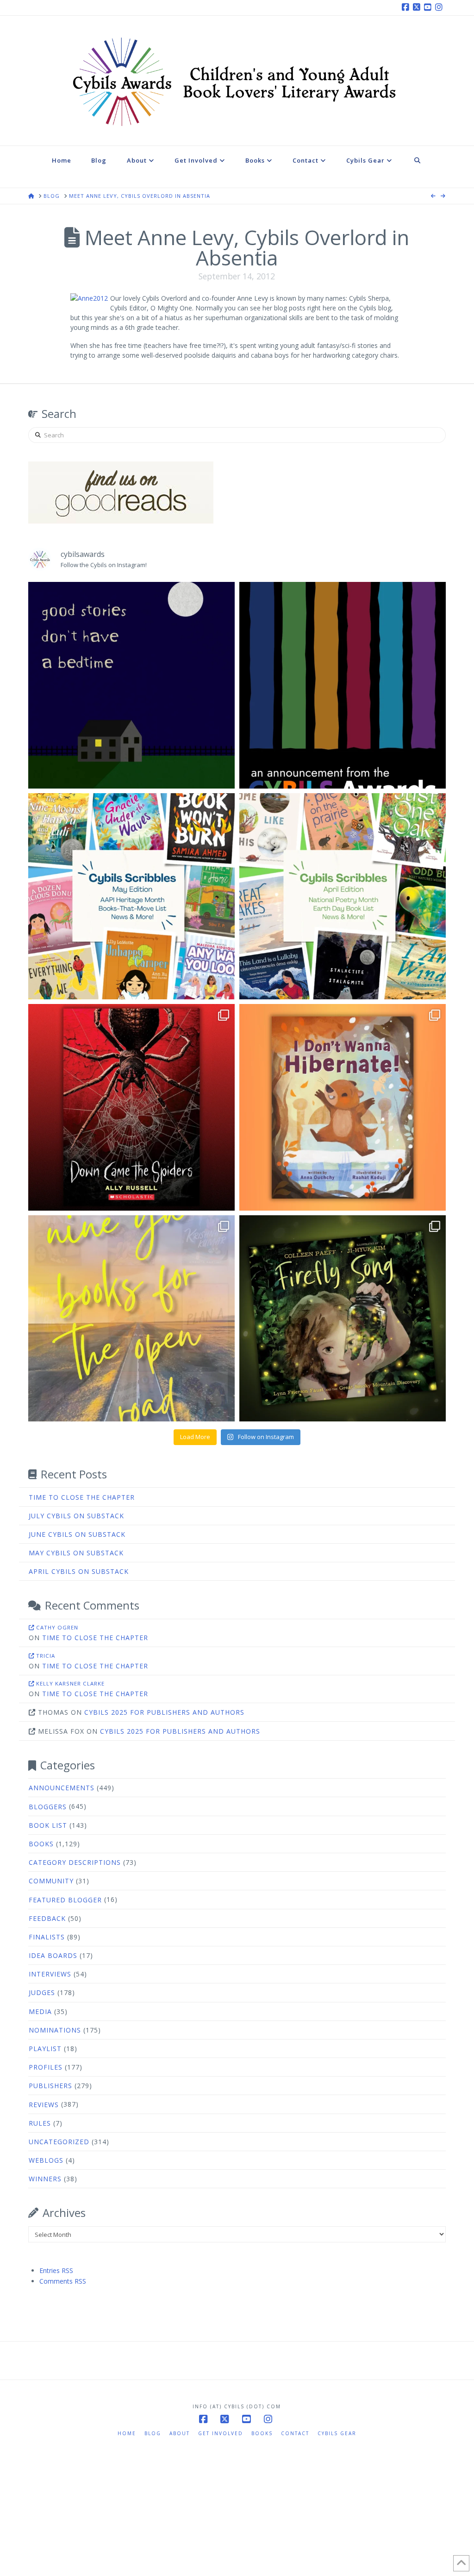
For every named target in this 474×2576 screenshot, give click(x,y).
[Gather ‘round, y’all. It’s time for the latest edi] (343, 897)
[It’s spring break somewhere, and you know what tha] (131, 1319)
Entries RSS (56, 2270)
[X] (418, 7)
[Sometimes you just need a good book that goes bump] (131, 1107)
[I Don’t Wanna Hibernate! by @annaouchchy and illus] (343, 1107)
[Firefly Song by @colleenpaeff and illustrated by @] (343, 1319)
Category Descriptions (75, 1862)
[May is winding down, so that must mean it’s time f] (131, 897)
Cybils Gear (337, 2433)
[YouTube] (429, 7)
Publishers (50, 2086)
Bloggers (48, 1807)
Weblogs (46, 2160)
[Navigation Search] (418, 167)
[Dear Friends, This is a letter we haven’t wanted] (343, 685)
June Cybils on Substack (77, 1534)
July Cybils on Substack (76, 1516)
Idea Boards (53, 1955)
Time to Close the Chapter (82, 1497)
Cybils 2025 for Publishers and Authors (164, 1712)
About (180, 2433)
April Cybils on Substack (79, 1571)
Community (51, 1881)
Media (40, 2011)
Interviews (50, 1974)
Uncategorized (59, 2142)
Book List (48, 1825)
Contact (295, 2433)
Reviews (44, 2105)
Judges (42, 1992)
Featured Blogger (65, 1900)
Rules (40, 2123)
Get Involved (221, 2433)
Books (41, 1844)
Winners (45, 2179)
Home (127, 2433)
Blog (153, 2433)
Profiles (46, 2067)
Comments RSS (63, 2281)
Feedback (47, 1918)
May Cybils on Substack (76, 1553)
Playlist (45, 2049)
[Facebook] (407, 7)
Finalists (47, 1937)
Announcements (62, 1788)
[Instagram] (440, 7)
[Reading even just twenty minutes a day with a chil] (131, 685)
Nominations (55, 2030)
